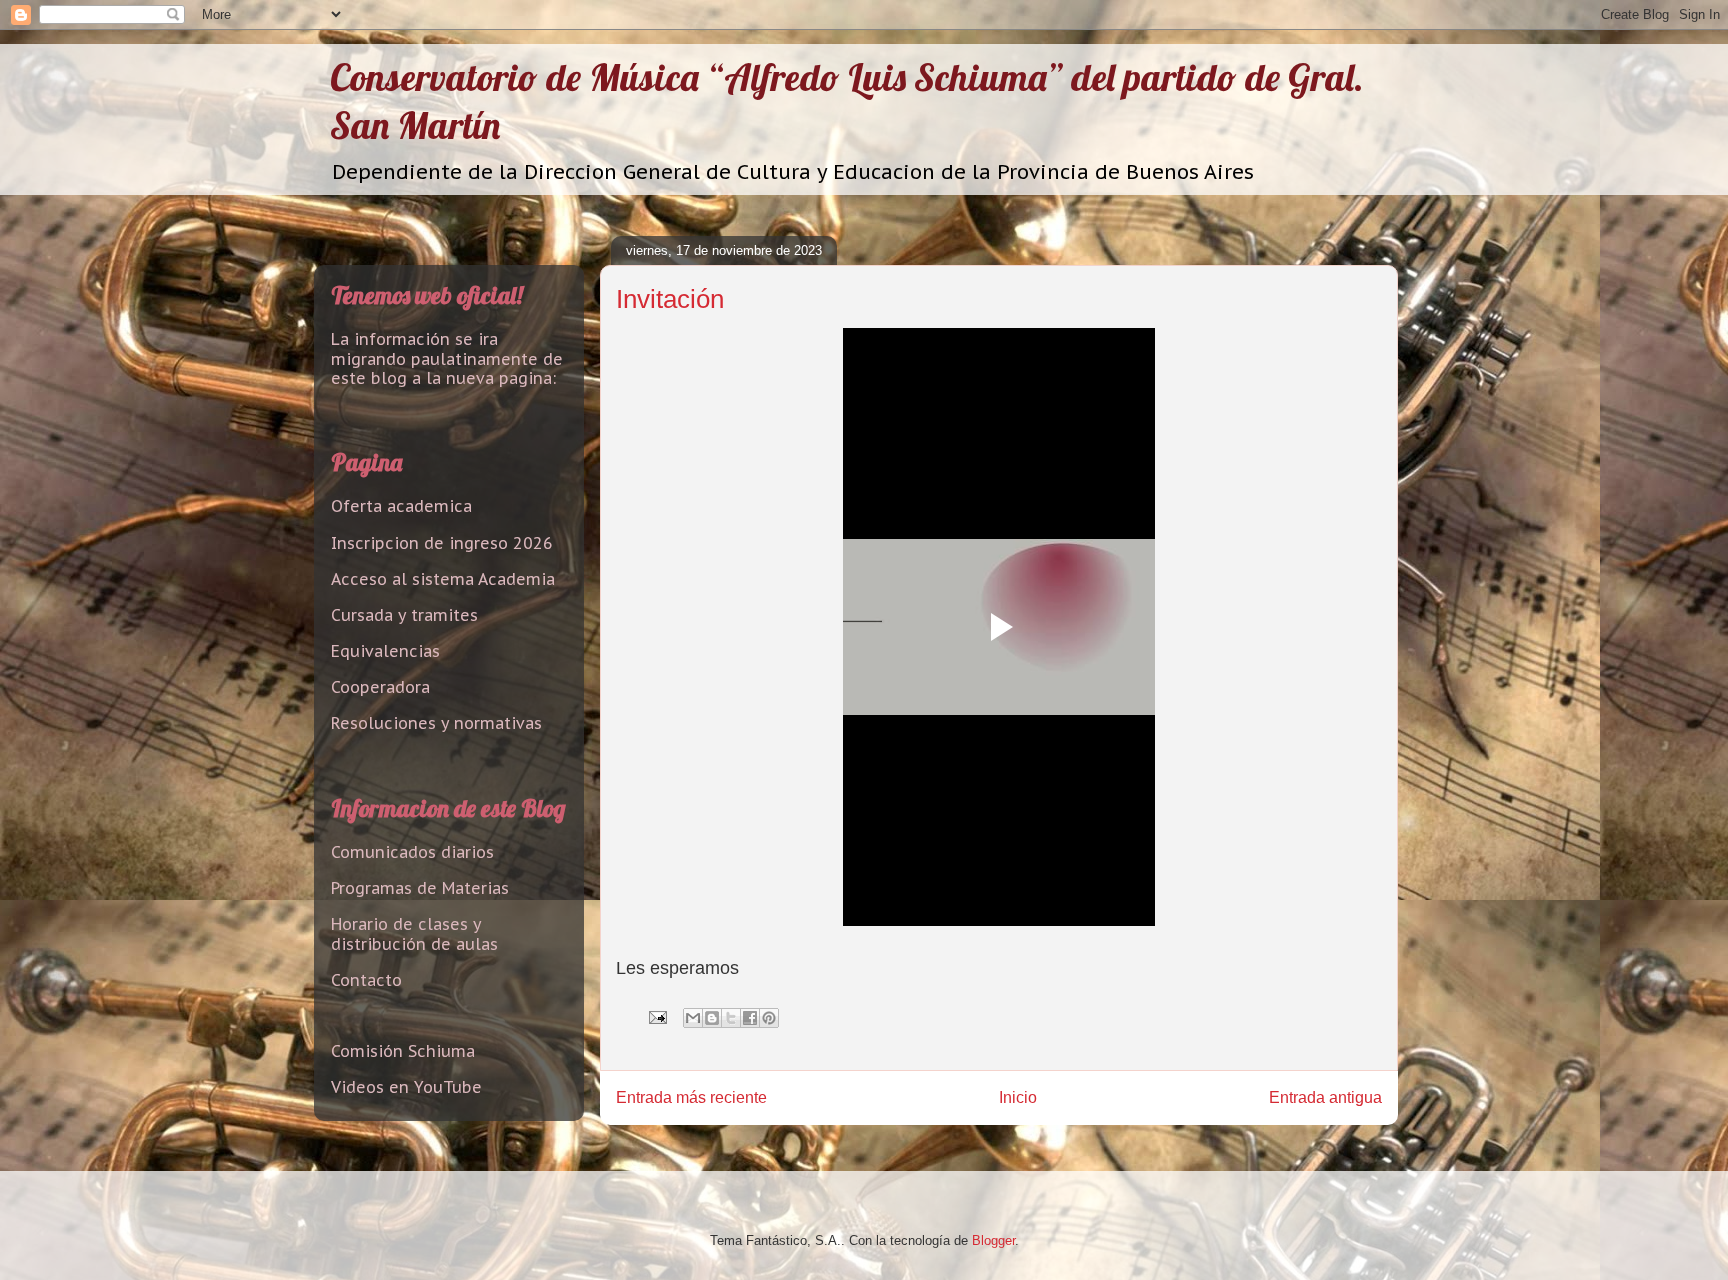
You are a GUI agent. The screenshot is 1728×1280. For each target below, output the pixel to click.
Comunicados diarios (412, 852)
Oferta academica (401, 506)
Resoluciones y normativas (436, 723)
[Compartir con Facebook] (750, 1018)
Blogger (993, 1240)
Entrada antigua (1325, 1097)
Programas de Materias (420, 888)
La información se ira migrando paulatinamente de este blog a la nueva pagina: (447, 358)
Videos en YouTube (406, 1087)
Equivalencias (385, 651)
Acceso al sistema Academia (443, 579)
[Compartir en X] (731, 1018)
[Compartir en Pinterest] (769, 1018)
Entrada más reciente (691, 1097)
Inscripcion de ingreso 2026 (442, 543)
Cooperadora (380, 687)
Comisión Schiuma (403, 1051)
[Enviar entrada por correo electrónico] (656, 1016)
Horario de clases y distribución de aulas (414, 933)
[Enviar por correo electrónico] (693, 1018)
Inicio (1018, 1097)
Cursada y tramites (404, 615)
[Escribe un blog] (712, 1018)
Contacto (366, 980)
